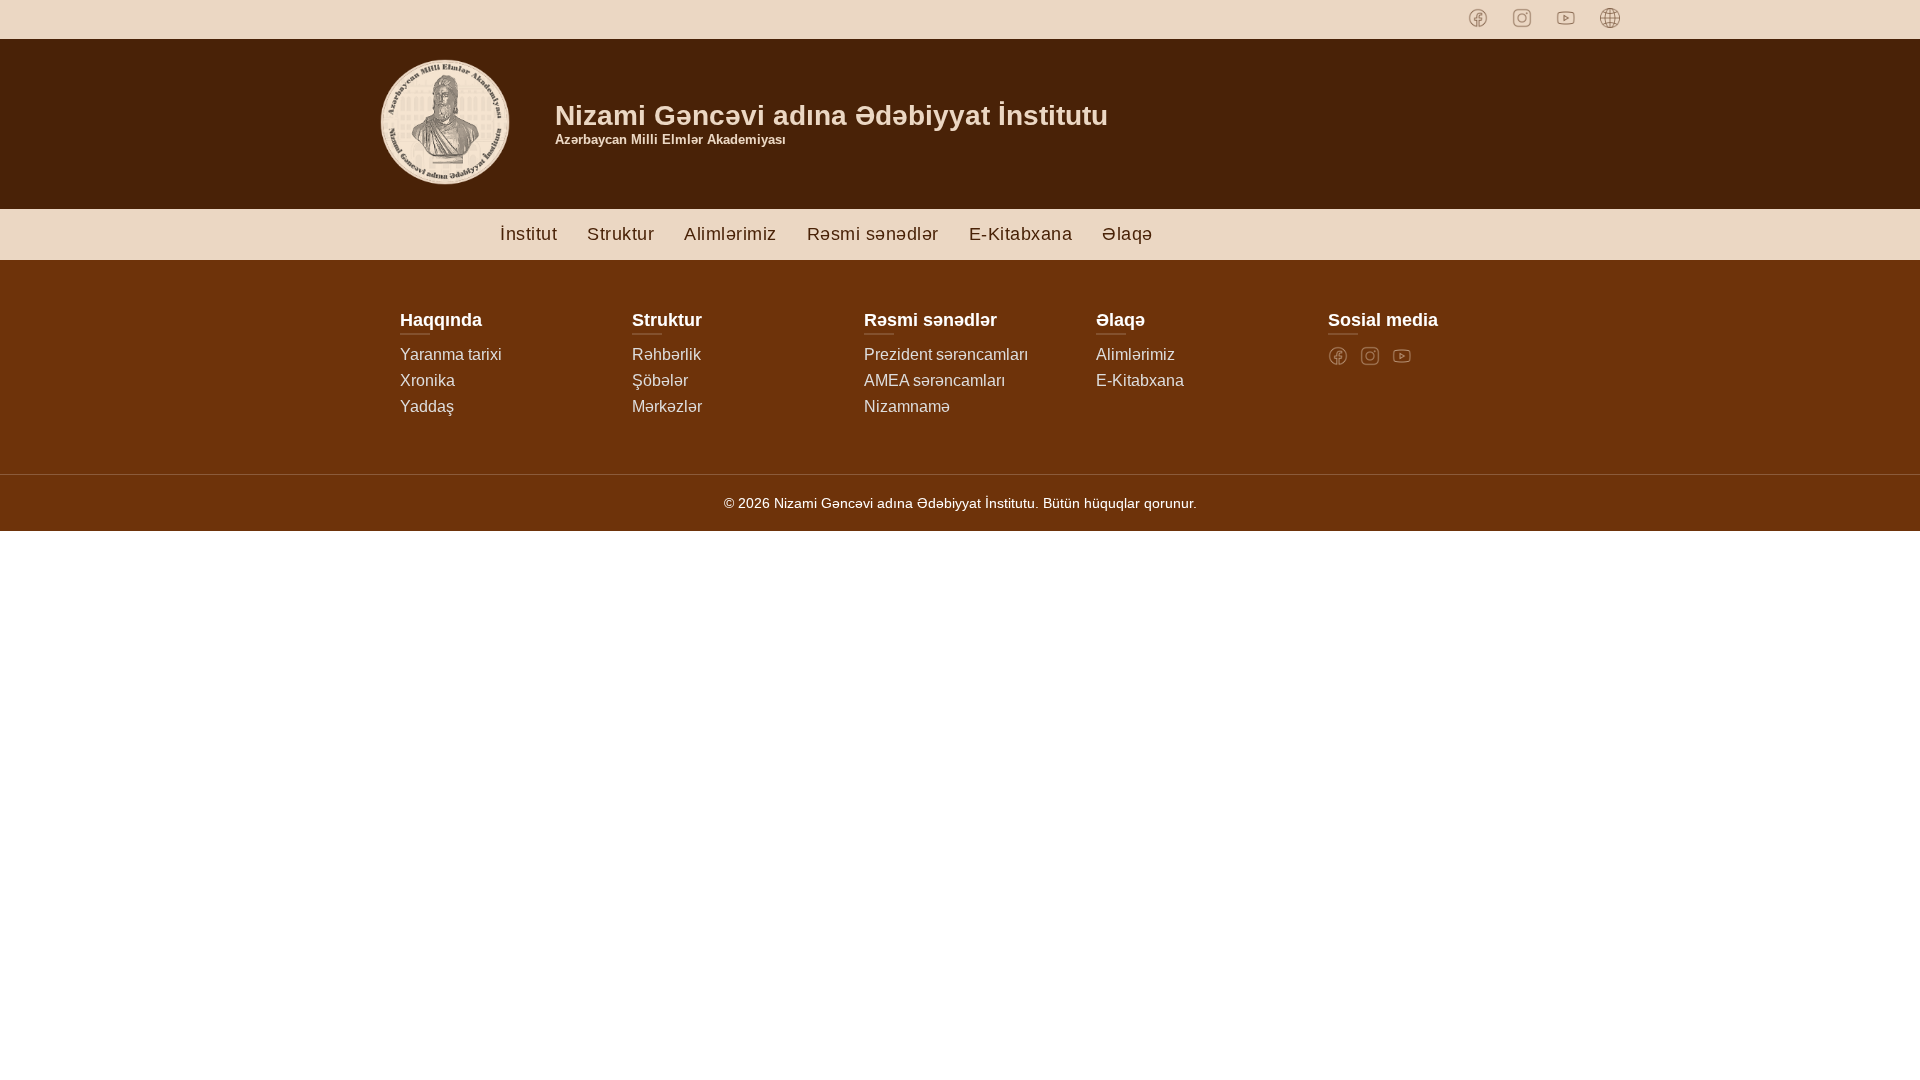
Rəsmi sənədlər (873, 234)
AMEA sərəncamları (934, 380)
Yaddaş (427, 406)
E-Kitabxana (1021, 234)
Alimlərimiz (730, 234)
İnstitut (528, 234)
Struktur (620, 234)
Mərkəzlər (667, 406)
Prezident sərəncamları (946, 354)
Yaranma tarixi (451, 354)
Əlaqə (1127, 234)
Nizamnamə (907, 406)
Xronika (427, 380)
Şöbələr (660, 380)
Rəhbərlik (666, 354)
